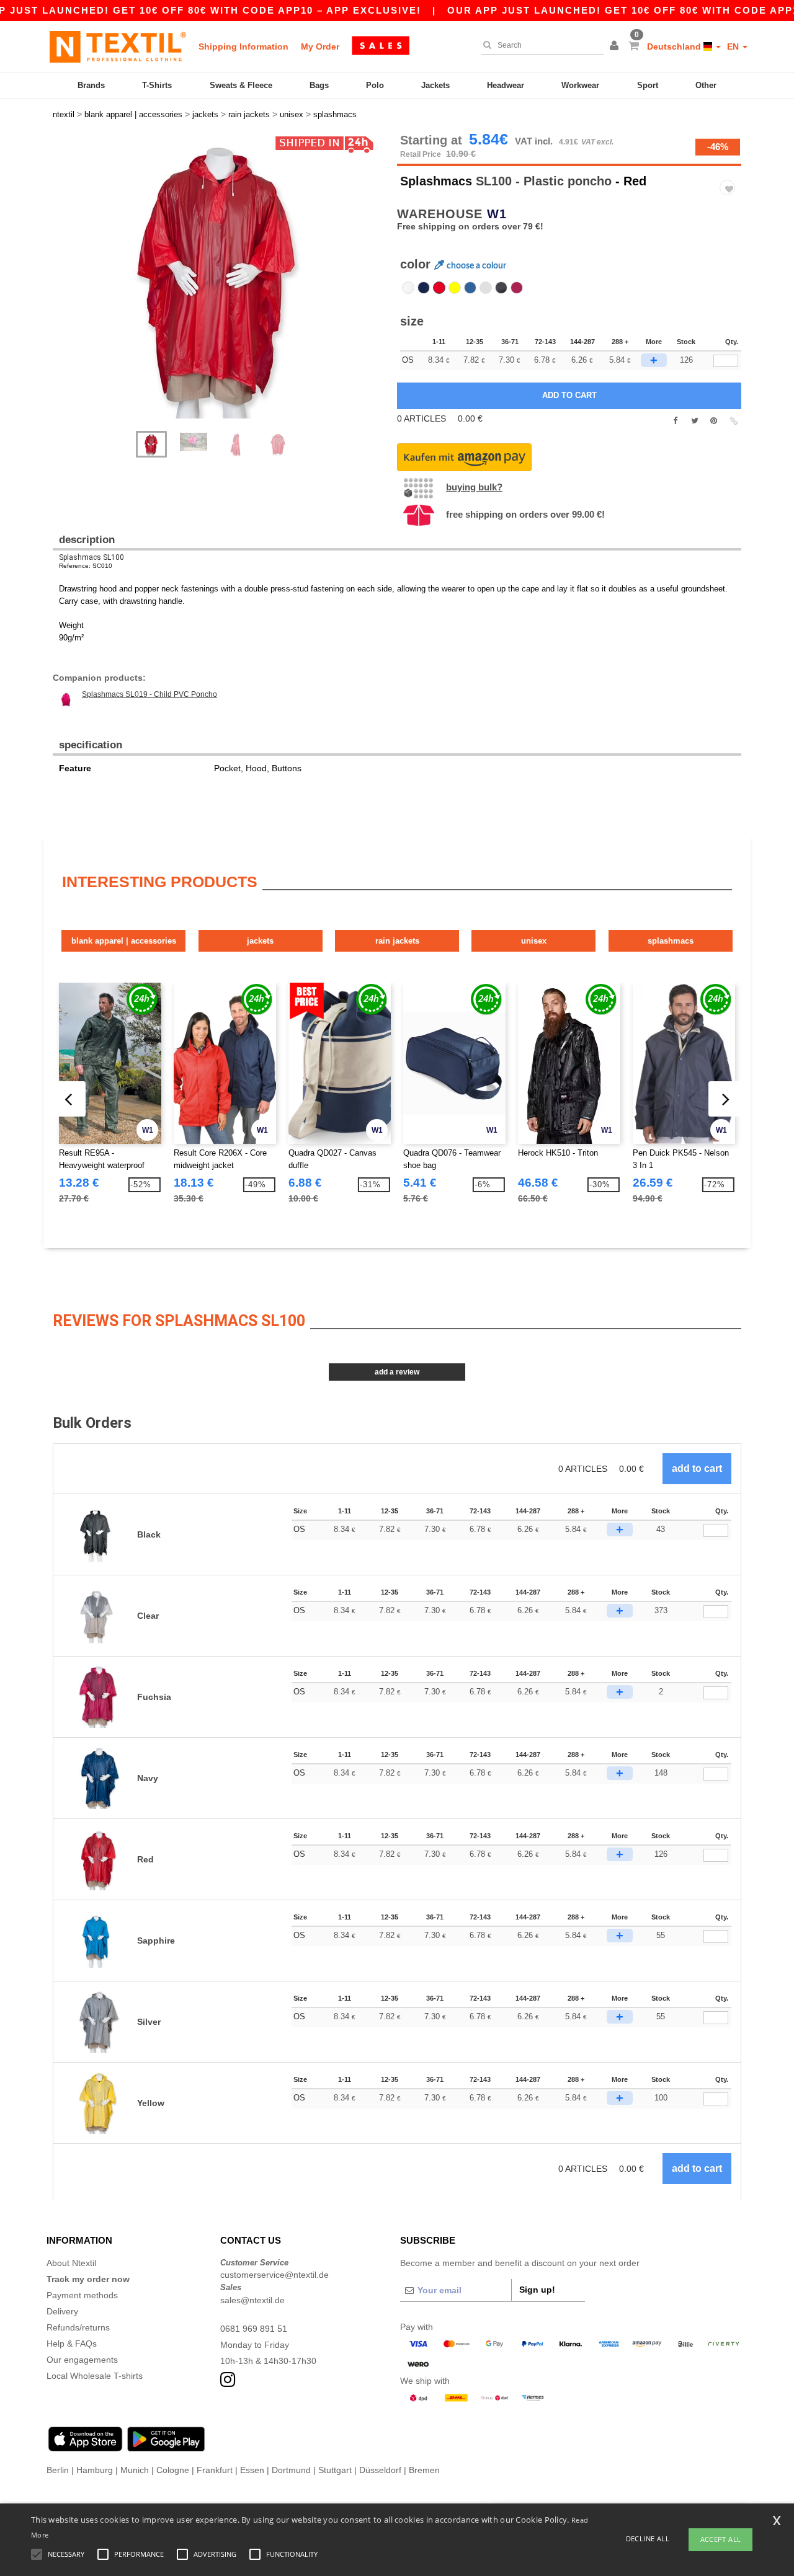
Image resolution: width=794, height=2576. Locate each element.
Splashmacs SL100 (91, 557)
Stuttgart (335, 2470)
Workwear (580, 85)
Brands (91, 85)
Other (706, 85)
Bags (319, 85)
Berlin (58, 2470)
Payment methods (82, 2295)
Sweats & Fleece (241, 85)
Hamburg (95, 2470)
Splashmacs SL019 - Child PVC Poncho (149, 694)
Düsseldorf (380, 2470)
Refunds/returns (78, 2327)
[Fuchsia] (517, 288)
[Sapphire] (470, 288)
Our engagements (82, 2360)
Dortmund (291, 2470)
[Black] (501, 288)
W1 (497, 214)
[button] (616, 46)
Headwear (506, 85)
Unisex (534, 941)
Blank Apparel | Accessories (124, 941)
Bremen (424, 2470)
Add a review (397, 1372)
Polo (375, 85)
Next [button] (229, 288)
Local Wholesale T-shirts (95, 2376)
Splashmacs (436, 181)
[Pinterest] (714, 421)
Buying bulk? (474, 487)
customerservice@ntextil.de (274, 2275)
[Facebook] (675, 421)
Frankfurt (215, 2470)
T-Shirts (157, 85)
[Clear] (408, 288)
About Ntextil (71, 2263)
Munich (135, 2470)
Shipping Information (243, 46)
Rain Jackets (397, 941)
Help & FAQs (72, 2344)
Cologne (173, 2470)
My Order (320, 46)
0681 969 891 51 (254, 2329)
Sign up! (537, 2290)
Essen (252, 2470)
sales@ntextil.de (252, 2300)
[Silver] (486, 288)
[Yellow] (455, 288)
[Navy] (424, 288)
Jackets (435, 85)
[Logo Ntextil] (118, 46)
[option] (220, 276)
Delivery (62, 2311)
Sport (648, 85)
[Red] (439, 288)
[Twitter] (694, 421)
